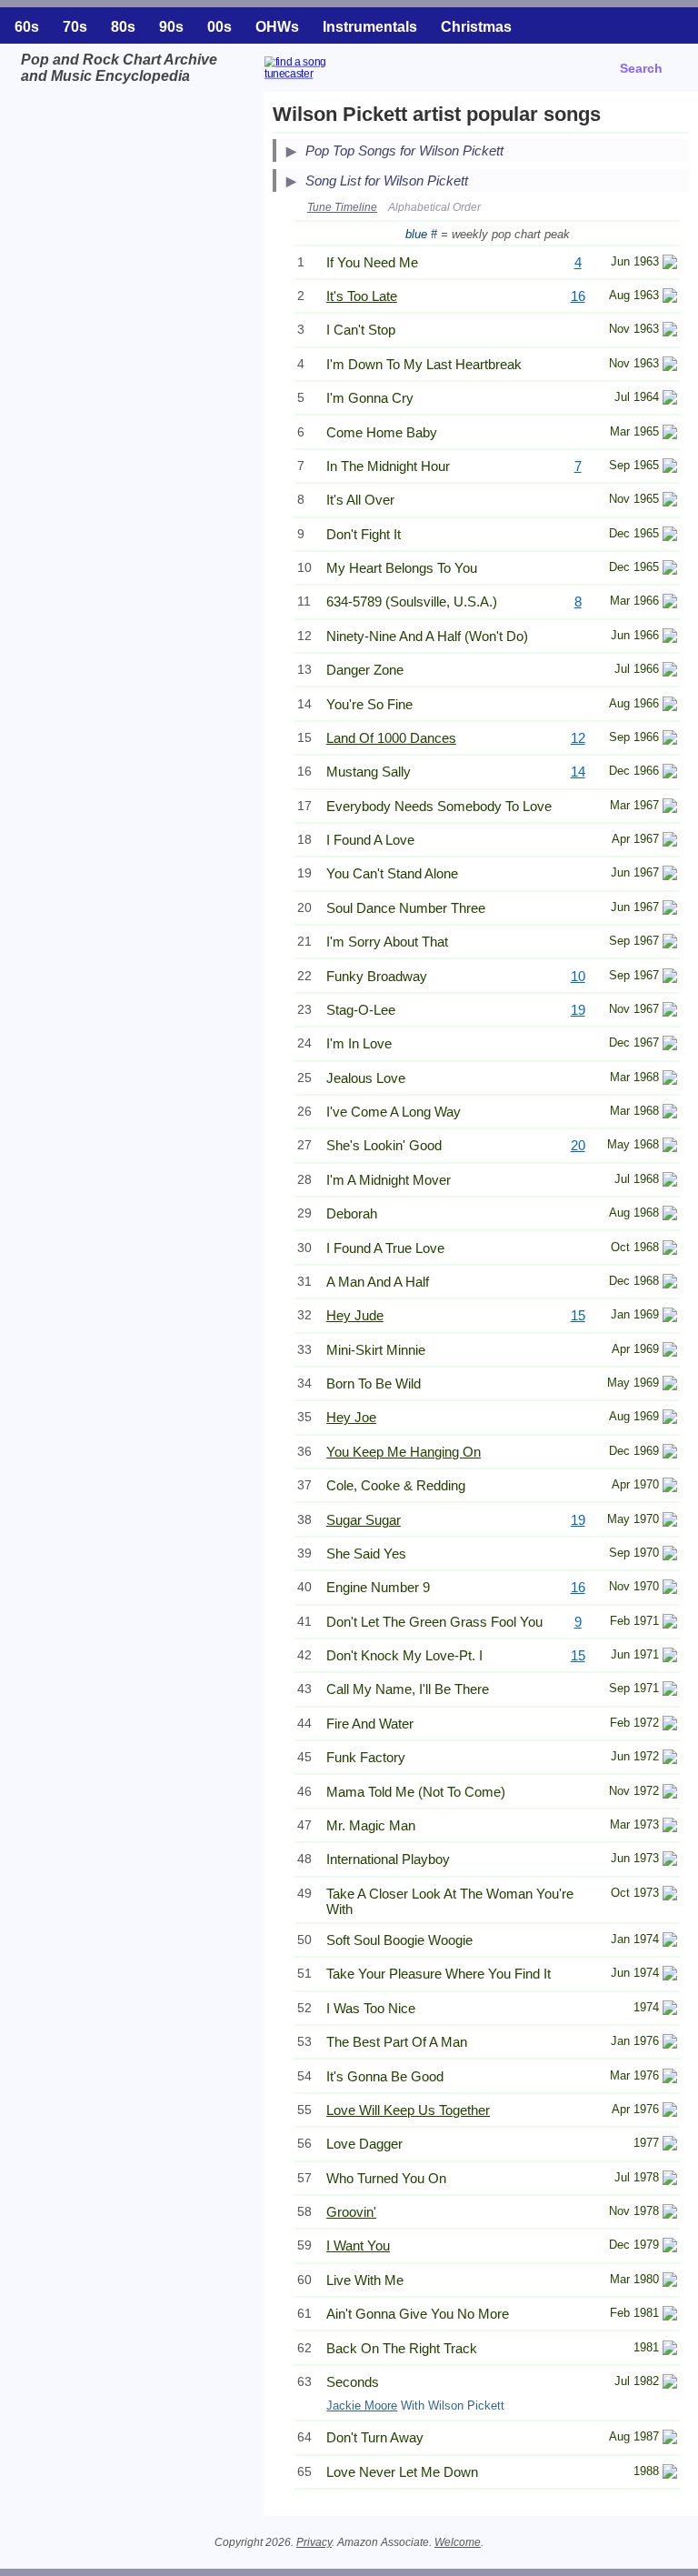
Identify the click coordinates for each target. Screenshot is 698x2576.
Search (641, 68)
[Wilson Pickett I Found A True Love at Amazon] (670, 1250)
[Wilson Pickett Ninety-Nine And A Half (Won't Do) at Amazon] (670, 638)
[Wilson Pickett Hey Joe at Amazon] (670, 1419)
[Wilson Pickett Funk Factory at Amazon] (670, 1759)
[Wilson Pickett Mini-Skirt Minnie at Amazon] (670, 1352)
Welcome (458, 2542)
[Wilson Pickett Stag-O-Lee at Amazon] (670, 1012)
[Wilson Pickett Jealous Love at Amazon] (670, 1080)
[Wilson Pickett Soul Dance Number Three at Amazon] (670, 910)
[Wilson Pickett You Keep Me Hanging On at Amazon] (670, 1453)
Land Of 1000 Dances (391, 738)
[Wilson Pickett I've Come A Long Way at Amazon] (670, 1113)
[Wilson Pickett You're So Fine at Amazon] (670, 706)
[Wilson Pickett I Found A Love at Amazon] (670, 842)
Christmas (476, 27)
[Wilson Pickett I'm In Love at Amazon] (670, 1045)
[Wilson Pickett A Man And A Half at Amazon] (670, 1283)
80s (123, 27)
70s (75, 27)
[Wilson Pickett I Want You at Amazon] (670, 2247)
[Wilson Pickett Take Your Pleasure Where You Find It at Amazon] (670, 1975)
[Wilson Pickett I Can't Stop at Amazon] (670, 331)
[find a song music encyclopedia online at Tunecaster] (342, 80)
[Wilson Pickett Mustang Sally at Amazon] (670, 773)
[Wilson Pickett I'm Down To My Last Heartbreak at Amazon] (670, 366)
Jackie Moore (362, 2406)
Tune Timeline (342, 207)
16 (578, 296)
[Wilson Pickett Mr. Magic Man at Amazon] (670, 1827)
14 (578, 772)
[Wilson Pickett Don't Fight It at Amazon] (670, 536)
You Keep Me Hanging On (404, 1452)
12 (578, 738)
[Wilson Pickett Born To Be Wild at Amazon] (670, 1385)
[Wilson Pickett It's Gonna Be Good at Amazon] (670, 2078)
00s (219, 27)
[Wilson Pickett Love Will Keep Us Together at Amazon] (670, 2112)
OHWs (277, 27)
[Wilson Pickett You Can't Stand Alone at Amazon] (670, 875)
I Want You (358, 2245)
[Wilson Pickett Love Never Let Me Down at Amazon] (670, 2474)
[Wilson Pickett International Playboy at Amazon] (670, 1861)
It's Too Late (362, 296)
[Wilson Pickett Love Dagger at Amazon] (670, 2145)
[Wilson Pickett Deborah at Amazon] (670, 1215)
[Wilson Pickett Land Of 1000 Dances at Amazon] (670, 740)
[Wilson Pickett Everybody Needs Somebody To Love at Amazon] (670, 808)
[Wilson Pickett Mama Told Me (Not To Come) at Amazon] (670, 1794)
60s (27, 27)
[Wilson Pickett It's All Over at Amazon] (670, 501)
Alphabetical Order (434, 207)
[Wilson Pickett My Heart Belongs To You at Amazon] (670, 570)
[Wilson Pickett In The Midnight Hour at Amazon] (670, 468)
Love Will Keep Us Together (408, 2110)
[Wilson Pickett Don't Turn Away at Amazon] (670, 2439)
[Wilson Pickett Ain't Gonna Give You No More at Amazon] (670, 2315)
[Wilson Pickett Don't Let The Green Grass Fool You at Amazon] (670, 1624)
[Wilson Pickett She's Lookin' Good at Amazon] (670, 1147)
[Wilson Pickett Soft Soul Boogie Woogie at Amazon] (670, 1942)
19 (578, 1010)
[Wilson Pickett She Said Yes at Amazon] (670, 1555)
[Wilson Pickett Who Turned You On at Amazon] (670, 2180)
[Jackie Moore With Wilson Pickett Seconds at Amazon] (670, 2384)
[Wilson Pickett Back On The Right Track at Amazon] (670, 2350)
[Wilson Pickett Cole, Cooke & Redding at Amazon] (670, 1487)
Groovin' (351, 2212)
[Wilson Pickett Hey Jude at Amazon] (670, 1317)
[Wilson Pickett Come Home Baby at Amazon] (670, 434)
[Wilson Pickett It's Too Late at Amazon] (670, 298)
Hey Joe (351, 1417)
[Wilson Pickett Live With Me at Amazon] (670, 2282)
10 (578, 976)
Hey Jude (355, 1315)
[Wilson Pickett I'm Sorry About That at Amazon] (670, 943)
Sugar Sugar (364, 1520)
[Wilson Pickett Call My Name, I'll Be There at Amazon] (670, 1691)
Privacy (314, 2542)
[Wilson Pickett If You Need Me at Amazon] (670, 264)
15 (578, 1315)
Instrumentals (370, 27)
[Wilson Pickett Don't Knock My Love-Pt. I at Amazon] (670, 1657)
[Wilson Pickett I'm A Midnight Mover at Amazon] (670, 1182)
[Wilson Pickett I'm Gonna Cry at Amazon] (670, 400)
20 (578, 1145)
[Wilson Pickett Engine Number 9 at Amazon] (670, 1589)
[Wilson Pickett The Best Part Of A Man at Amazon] (670, 2044)
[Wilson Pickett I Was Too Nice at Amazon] (670, 2010)
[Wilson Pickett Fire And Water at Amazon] (670, 1725)
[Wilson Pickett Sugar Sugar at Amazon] (670, 1522)
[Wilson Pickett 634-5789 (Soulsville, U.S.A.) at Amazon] (670, 603)
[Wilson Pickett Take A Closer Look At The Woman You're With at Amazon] (670, 1895)
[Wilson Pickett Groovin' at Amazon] (670, 2214)
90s (171, 27)
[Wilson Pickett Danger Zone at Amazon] (670, 672)
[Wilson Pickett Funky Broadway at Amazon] (670, 978)
